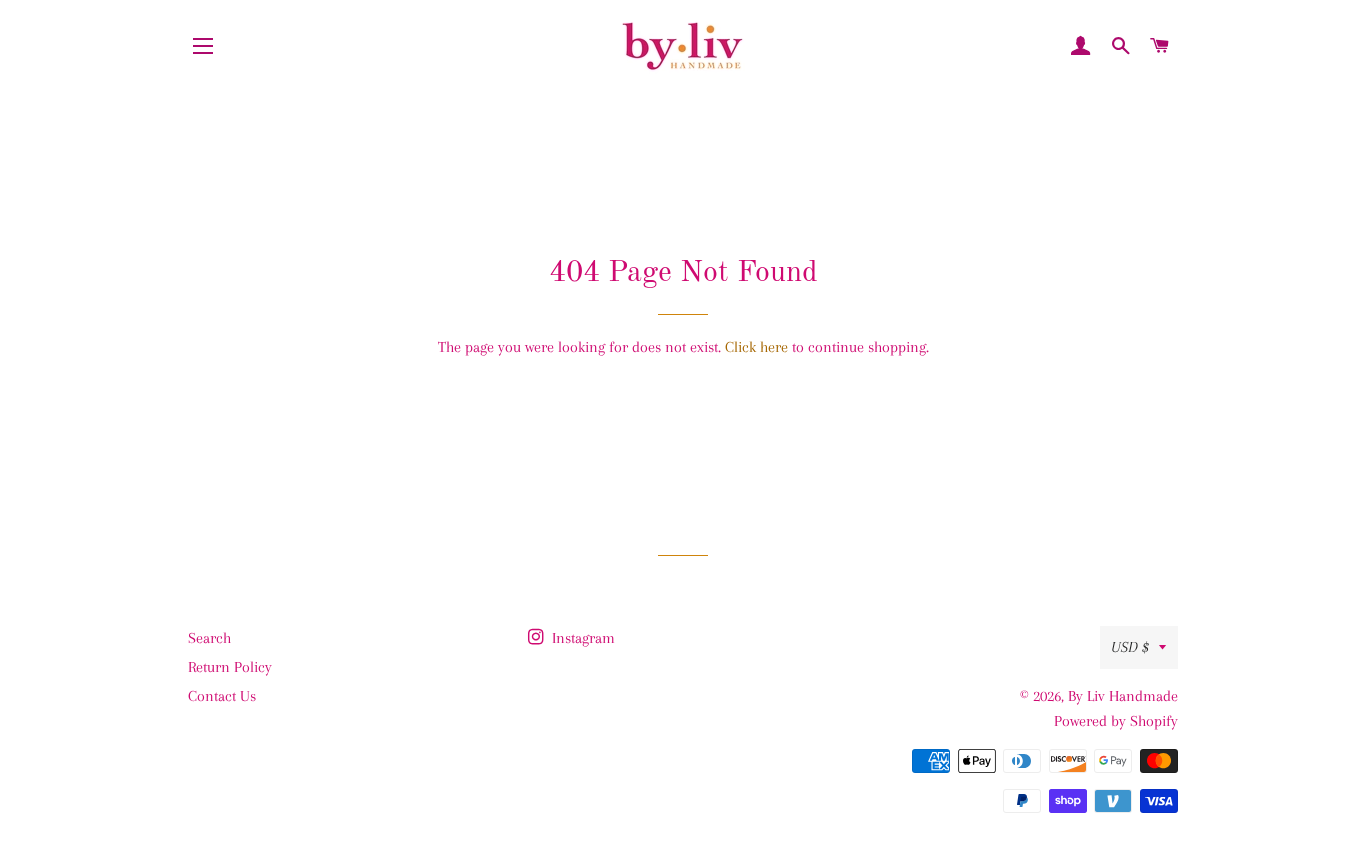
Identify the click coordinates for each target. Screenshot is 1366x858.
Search (209, 638)
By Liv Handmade (1123, 696)
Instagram (581, 638)
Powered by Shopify (1116, 721)
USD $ (1130, 647)
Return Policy (230, 667)
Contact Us (222, 696)
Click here (756, 347)
